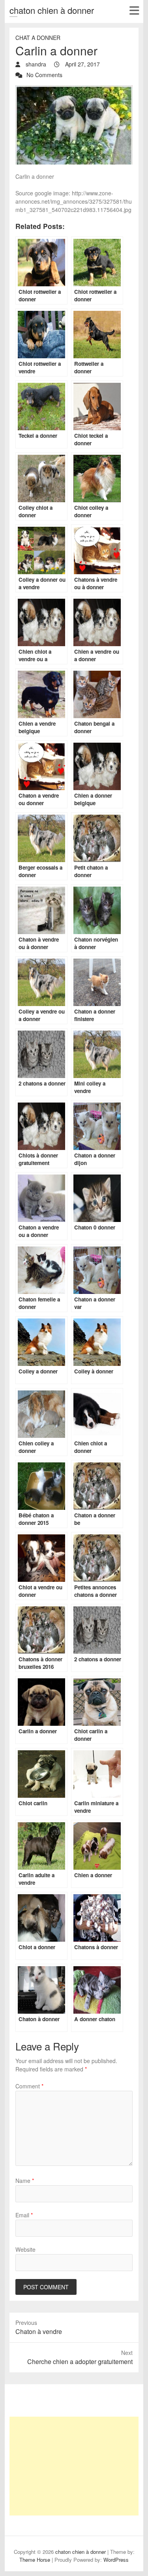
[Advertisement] (74, 2466)
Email (24, 2215)
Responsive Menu (134, 10)
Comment (29, 2086)
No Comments (44, 75)
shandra (35, 64)
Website (25, 2249)
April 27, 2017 (82, 64)
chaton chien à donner (52, 10)
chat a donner (38, 38)
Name (25, 2181)
